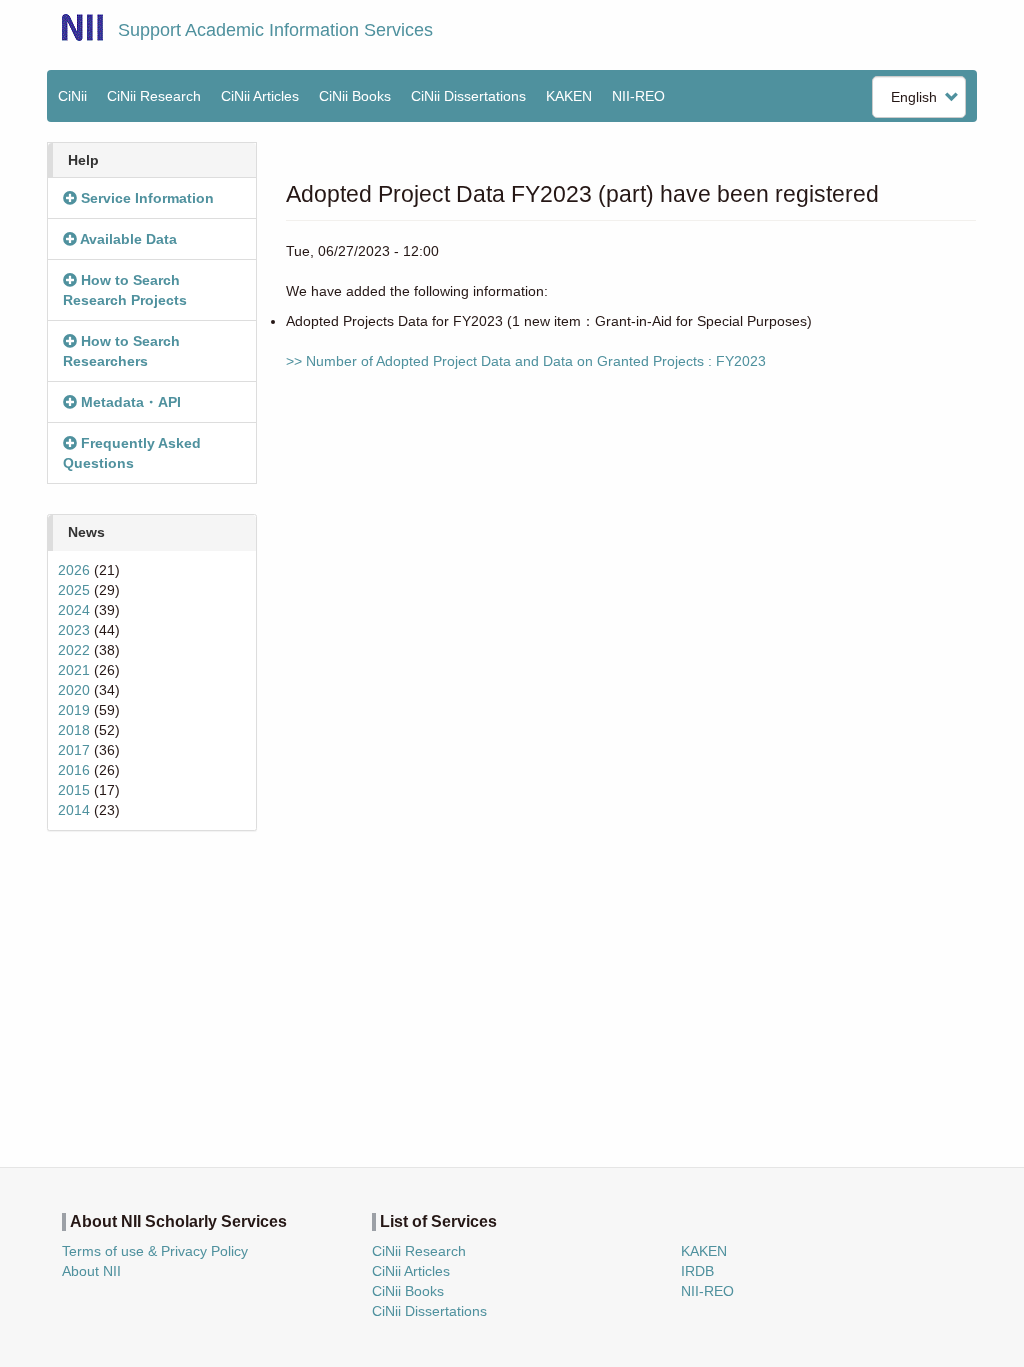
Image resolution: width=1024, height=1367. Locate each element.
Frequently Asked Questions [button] (132, 453)
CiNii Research (154, 96)
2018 (74, 730)
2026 (74, 570)
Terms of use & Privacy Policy (155, 1251)
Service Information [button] (145, 198)
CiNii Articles (260, 96)
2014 (74, 810)
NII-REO (638, 96)
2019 (74, 710)
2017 (74, 750)
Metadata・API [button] (129, 402)
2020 (74, 690)
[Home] (82, 27)
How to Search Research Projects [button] (125, 290)
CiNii (72, 96)
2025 (74, 590)
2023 (74, 630)
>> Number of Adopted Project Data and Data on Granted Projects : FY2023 (526, 361)
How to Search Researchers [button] (121, 351)
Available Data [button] (127, 239)
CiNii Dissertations (468, 96)
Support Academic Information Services (275, 30)
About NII (91, 1271)
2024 (74, 610)
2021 (74, 670)
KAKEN (569, 96)
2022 (74, 650)
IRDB (697, 1271)
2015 (74, 790)
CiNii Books (355, 96)
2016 (74, 770)
